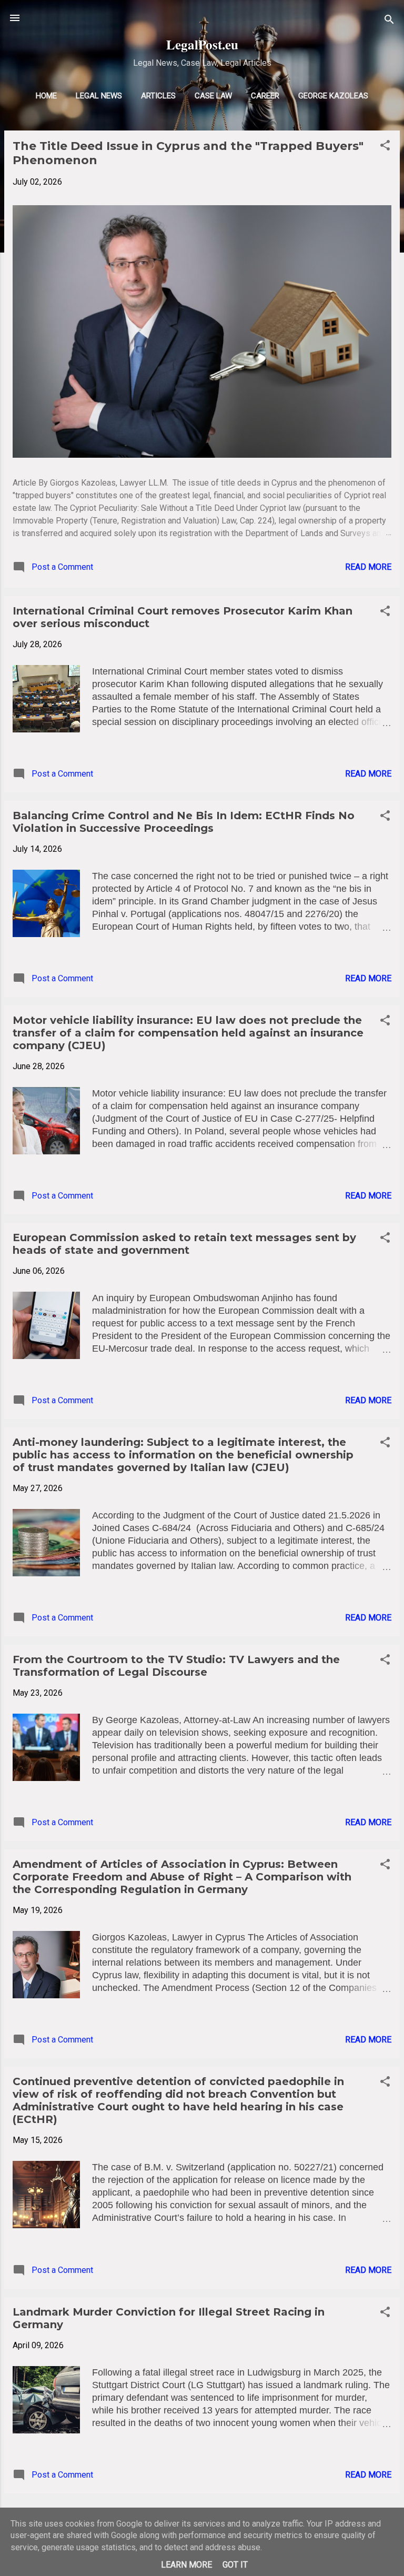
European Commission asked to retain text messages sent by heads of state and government (184, 1244)
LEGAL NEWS (99, 96)
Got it (235, 2565)
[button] (385, 147)
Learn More (186, 2565)
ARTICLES (158, 96)
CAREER (265, 96)
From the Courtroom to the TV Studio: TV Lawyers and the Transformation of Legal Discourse (176, 1666)
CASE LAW (213, 96)
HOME (46, 96)
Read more (368, 567)
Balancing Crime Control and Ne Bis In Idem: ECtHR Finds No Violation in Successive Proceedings (184, 822)
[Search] (389, 21)
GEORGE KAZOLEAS (333, 96)
